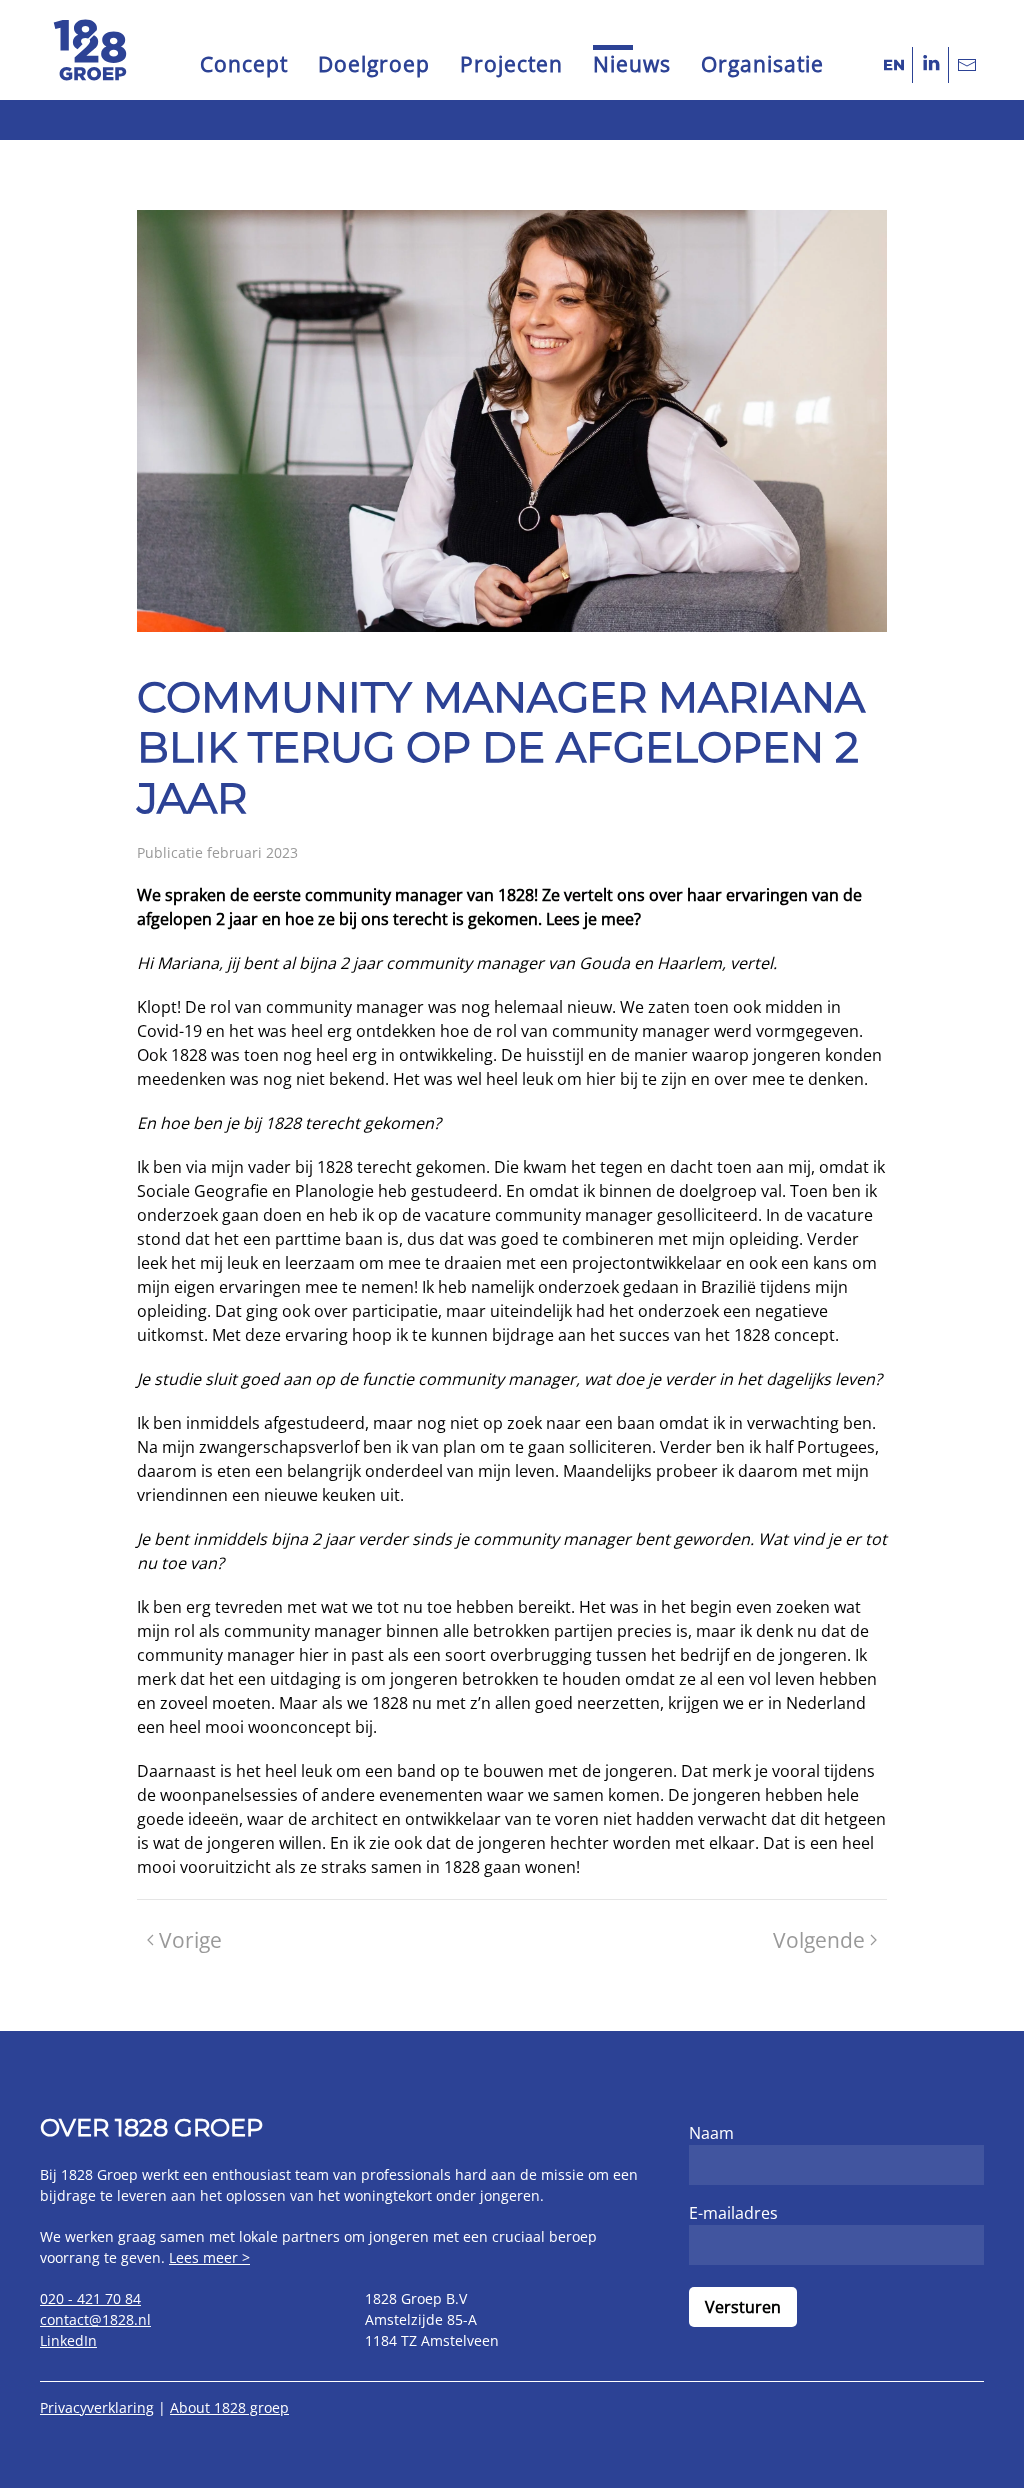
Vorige (190, 1940)
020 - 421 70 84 (90, 2298)
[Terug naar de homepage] (90, 50)
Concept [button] (244, 64)
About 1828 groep (229, 2407)
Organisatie (762, 64)
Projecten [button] (511, 64)
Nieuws (632, 64)
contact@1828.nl (95, 2319)
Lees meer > (209, 2257)
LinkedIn (68, 2340)
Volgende (819, 1940)
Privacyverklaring (97, 2407)
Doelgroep (374, 64)
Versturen (743, 2307)
